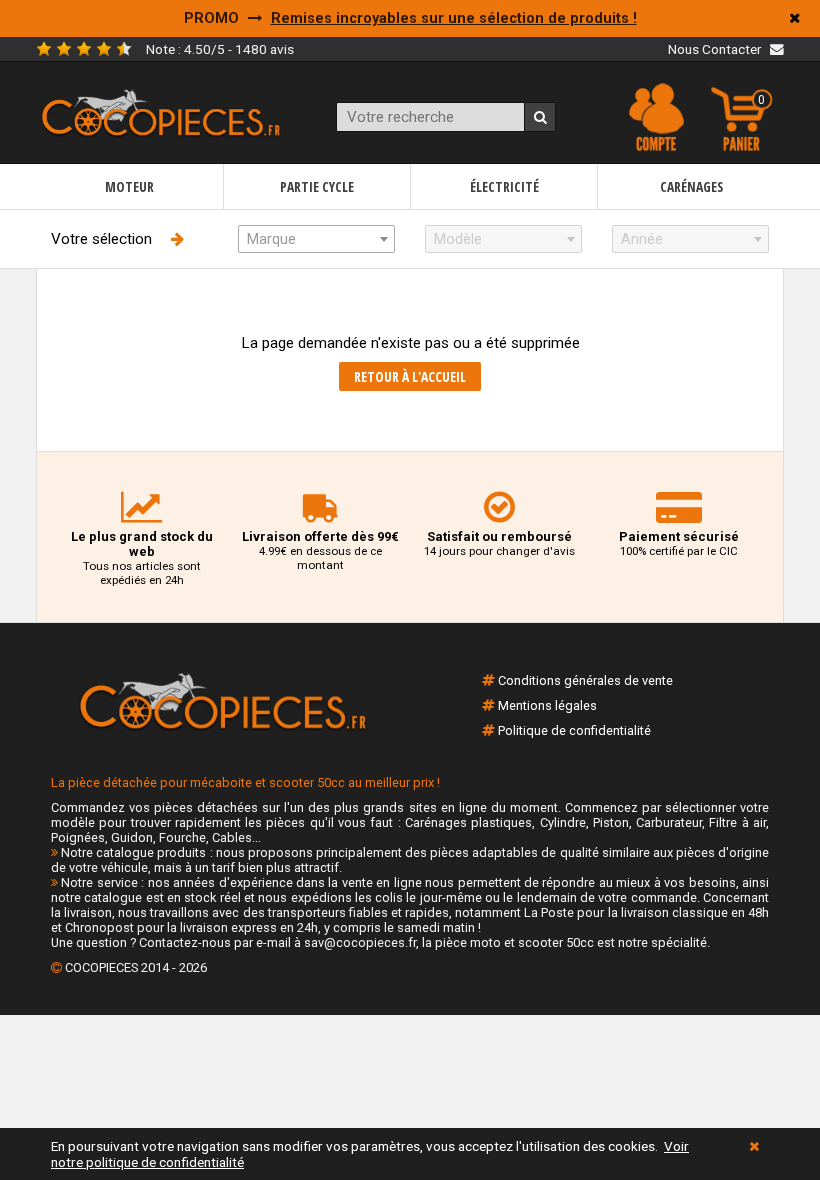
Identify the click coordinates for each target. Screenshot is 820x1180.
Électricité (504, 186)
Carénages (691, 186)
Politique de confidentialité (574, 730)
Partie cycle (317, 186)
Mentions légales (547, 705)
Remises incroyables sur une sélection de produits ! (454, 18)
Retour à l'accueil (410, 376)
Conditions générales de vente (585, 680)
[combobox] (316, 239)
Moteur (129, 186)
